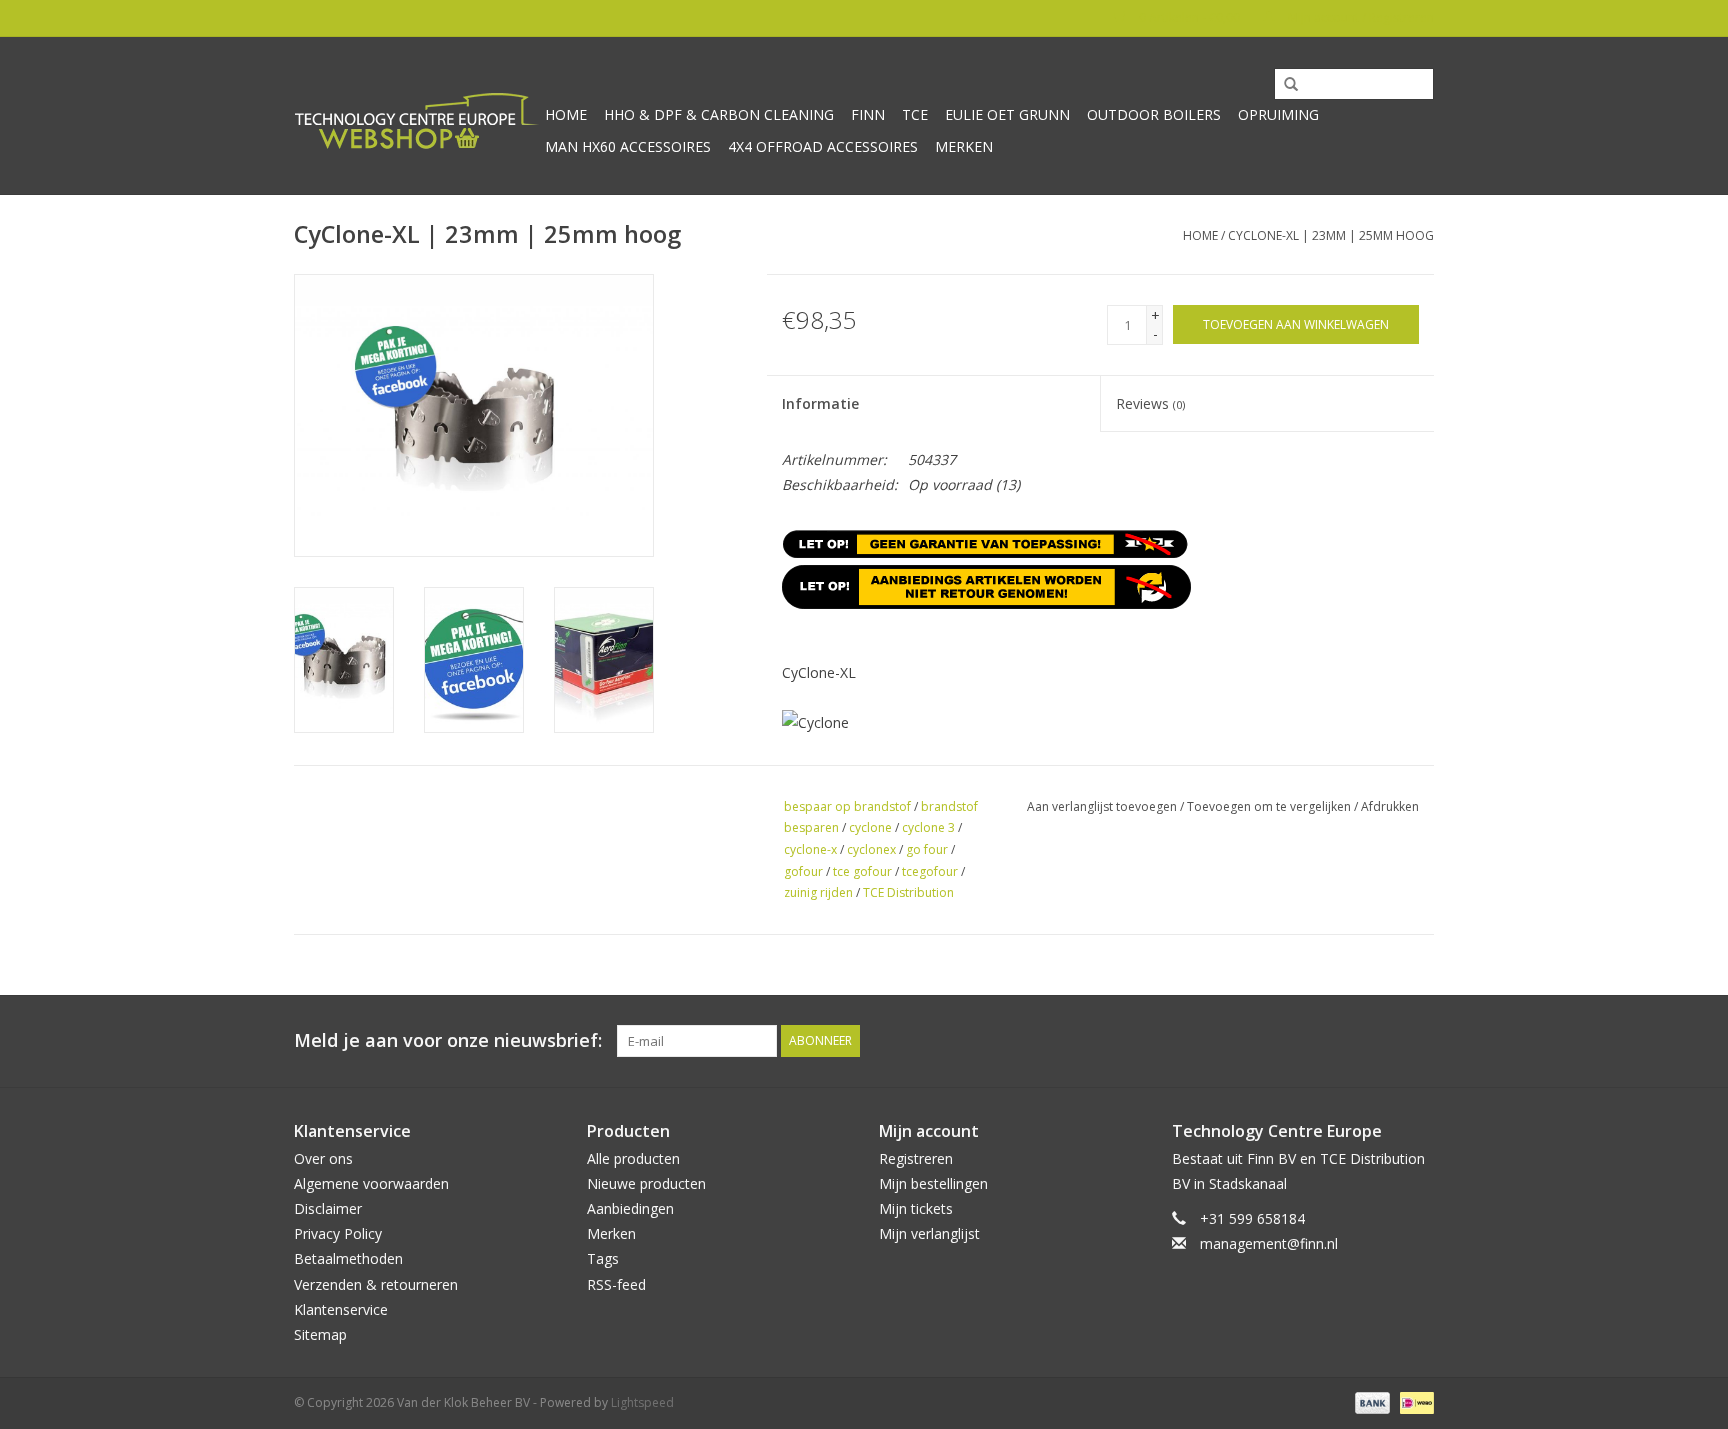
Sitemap (320, 1334)
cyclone (870, 827)
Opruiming (1278, 114)
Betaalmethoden (348, 1258)
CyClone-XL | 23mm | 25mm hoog (1331, 235)
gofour (803, 871)
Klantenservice (341, 1309)
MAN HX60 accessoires (628, 146)
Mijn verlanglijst (929, 1233)
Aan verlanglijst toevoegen (1102, 806)
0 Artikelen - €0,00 (1189, 17)
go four (927, 849)
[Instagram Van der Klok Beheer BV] (1418, 1041)
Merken (964, 146)
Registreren (916, 1158)
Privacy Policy (338, 1233)
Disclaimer (328, 1208)
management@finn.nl (1269, 1243)
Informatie (820, 403)
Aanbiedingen (630, 1208)
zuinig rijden (818, 892)
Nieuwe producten (646, 1183)
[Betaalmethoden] (1370, 1401)
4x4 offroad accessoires (823, 146)
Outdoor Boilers (1154, 114)
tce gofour (862, 871)
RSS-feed (616, 1284)
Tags (603, 1258)
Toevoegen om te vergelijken (1270, 806)
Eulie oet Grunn (1007, 114)
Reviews (1150, 403)
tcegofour (930, 871)
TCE (915, 114)
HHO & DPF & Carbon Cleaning (719, 114)
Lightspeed (642, 1402)
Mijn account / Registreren (1359, 17)
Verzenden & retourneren (376, 1284)
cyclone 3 (928, 827)
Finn (868, 114)
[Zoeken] (1284, 85)
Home (566, 114)
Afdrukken (1390, 806)
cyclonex (871, 849)
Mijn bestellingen (933, 1183)
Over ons (323, 1158)
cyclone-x (810, 849)
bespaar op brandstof (847, 806)
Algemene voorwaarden (371, 1183)
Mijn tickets (916, 1208)
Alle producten (633, 1158)
